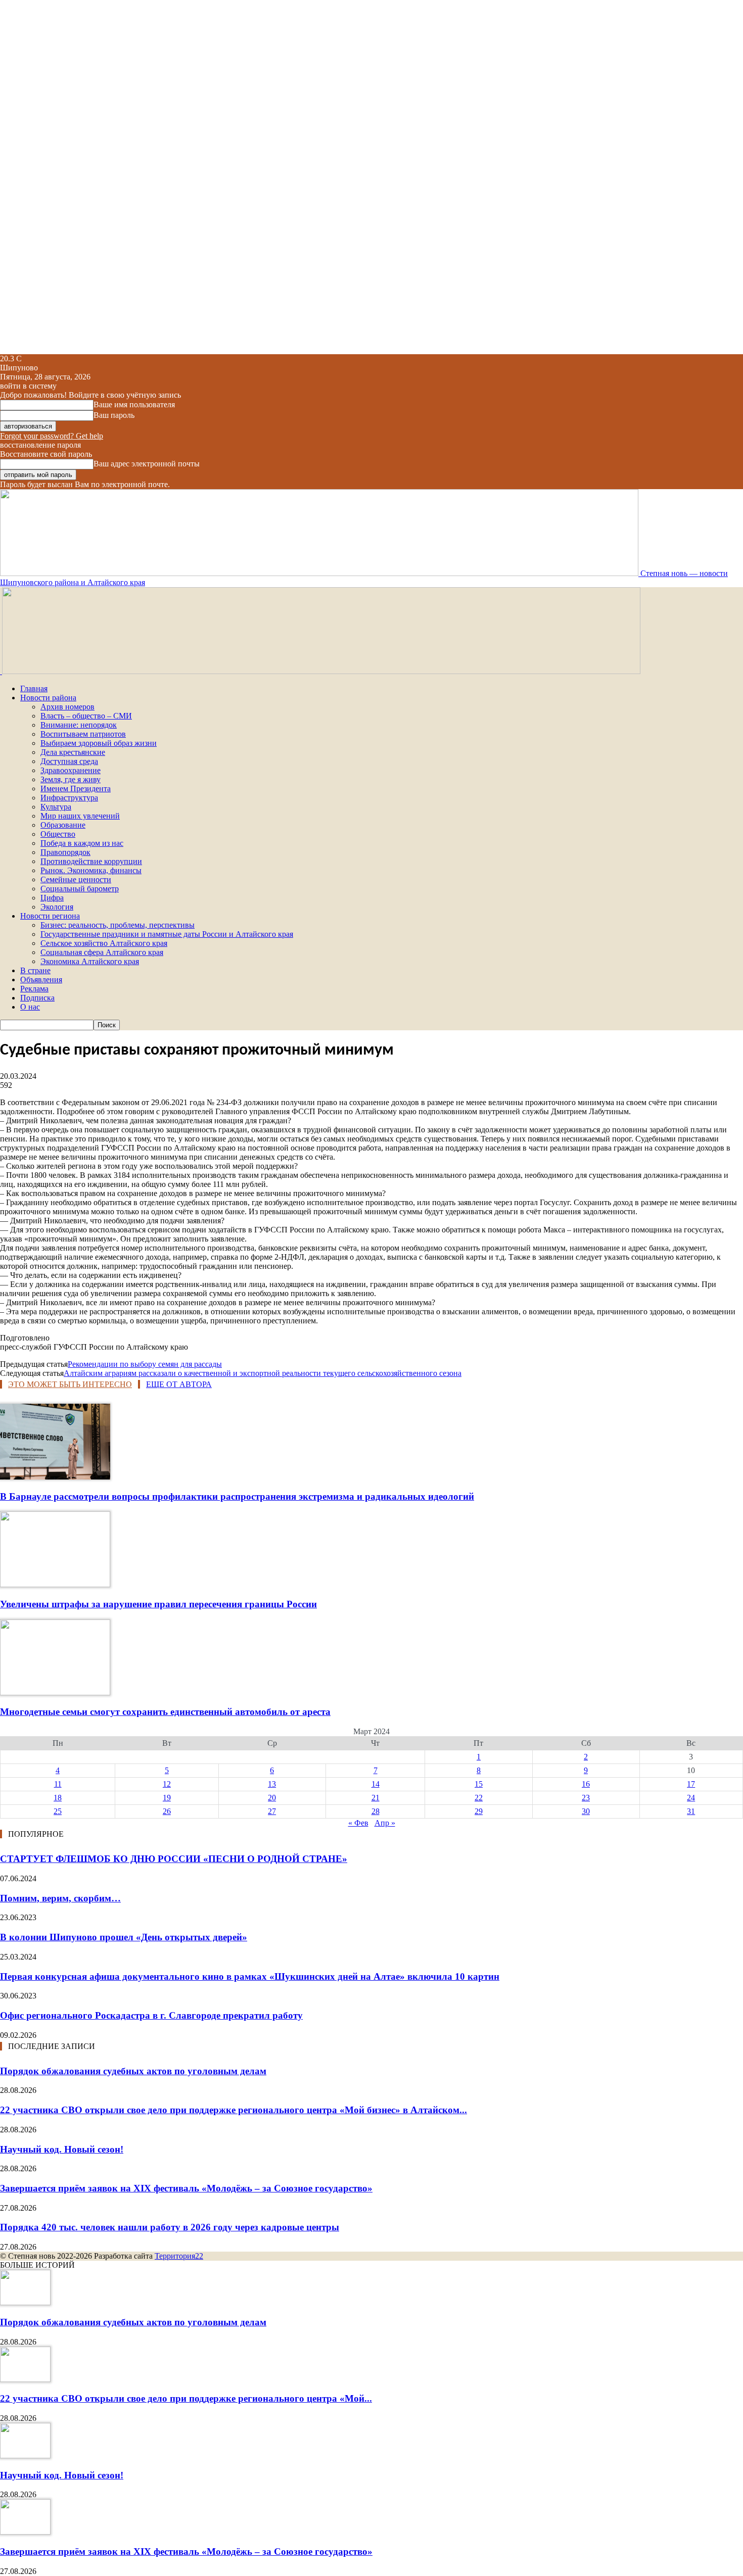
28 (376, 1811)
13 (272, 1784)
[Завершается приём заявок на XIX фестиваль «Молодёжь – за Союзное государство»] (25, 2532)
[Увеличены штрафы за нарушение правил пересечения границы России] (55, 1584)
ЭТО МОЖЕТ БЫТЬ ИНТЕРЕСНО (70, 1384)
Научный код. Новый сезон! (62, 2149)
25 (58, 1811)
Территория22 (179, 2256)
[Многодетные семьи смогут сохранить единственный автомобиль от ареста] (55, 1692)
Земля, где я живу (71, 779)
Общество (58, 834)
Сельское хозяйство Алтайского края (104, 943)
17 (691, 1784)
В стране (35, 970)
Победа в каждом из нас (82, 843)
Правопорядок (65, 852)
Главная (34, 688)
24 (691, 1798)
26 (167, 1811)
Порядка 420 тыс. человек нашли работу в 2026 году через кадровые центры (170, 2227)
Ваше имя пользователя (134, 404)
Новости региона (50, 916)
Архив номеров (67, 707)
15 (479, 1784)
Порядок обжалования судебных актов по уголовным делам (133, 2071)
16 (586, 1784)
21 (376, 1798)
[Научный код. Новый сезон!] (25, 2455)
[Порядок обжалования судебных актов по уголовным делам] (25, 2302)
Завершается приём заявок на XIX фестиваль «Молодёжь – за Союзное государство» (186, 2188)
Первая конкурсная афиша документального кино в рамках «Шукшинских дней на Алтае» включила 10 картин (250, 1976)
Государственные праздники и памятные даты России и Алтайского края (167, 934)
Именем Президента (76, 789)
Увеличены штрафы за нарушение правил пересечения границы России (158, 1604)
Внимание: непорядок (79, 725)
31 (691, 1811)
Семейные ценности (76, 879)
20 (272, 1798)
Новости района (48, 698)
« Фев (358, 1823)
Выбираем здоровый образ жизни (99, 743)
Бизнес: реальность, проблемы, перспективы (118, 925)
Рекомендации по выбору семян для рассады (145, 1364)
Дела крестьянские (73, 752)
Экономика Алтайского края (90, 961)
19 (167, 1798)
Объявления (41, 980)
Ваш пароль (114, 415)
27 (272, 1811)
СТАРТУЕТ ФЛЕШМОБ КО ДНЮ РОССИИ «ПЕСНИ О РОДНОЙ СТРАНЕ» (174, 1859)
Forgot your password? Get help (52, 436)
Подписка (37, 998)
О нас (30, 1007)
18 (58, 1798)
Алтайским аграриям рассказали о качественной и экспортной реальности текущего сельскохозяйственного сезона (263, 1373)
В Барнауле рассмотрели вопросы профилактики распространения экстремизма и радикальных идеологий (237, 1496)
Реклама (34, 989)
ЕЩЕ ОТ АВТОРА (179, 1384)
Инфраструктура (69, 798)
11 (58, 1784)
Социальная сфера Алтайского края (102, 952)
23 (586, 1798)
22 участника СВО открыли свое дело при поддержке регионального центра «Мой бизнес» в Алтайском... (234, 2110)
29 (479, 1811)
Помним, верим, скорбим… (60, 1898)
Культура (56, 807)
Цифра (52, 898)
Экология (57, 907)
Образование (63, 825)
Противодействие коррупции (91, 861)
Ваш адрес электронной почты (147, 464)
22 (479, 1798)
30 (586, 1811)
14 (376, 1784)
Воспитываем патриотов (83, 734)
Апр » (385, 1823)
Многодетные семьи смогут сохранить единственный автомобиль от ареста (165, 1712)
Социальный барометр (80, 889)
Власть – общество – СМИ (86, 716)
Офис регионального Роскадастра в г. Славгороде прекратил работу (151, 2015)
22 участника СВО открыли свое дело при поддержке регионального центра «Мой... (186, 2398)
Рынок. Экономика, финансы (91, 870)
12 (167, 1784)
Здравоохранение (71, 770)
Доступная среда (69, 761)
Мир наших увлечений (80, 816)
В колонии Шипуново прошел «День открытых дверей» (124, 1937)
